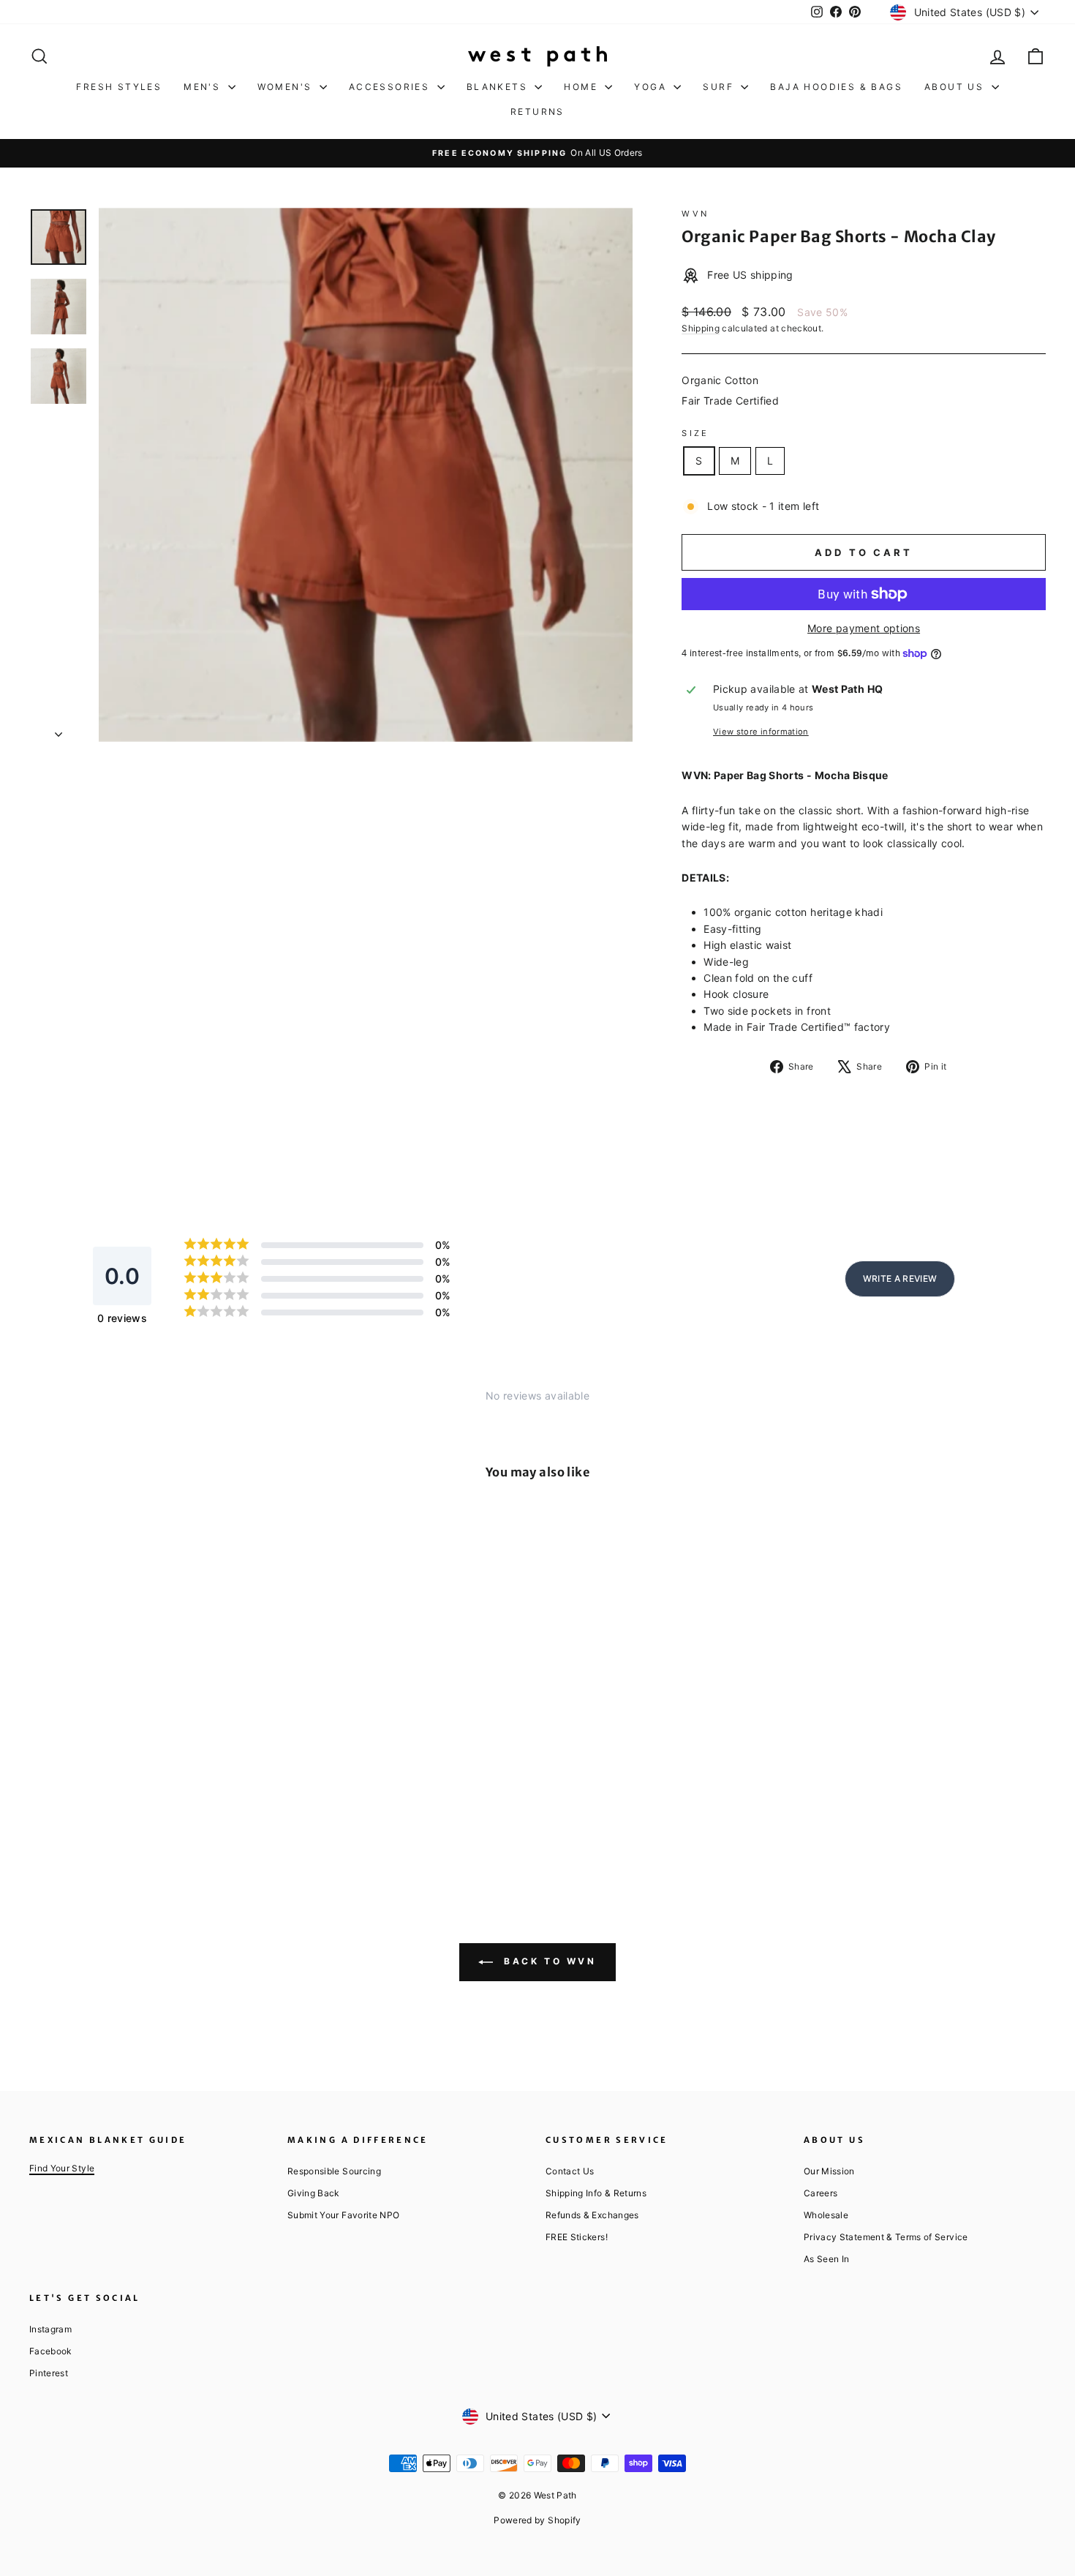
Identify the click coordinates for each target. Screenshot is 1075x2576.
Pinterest (49, 2373)
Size (695, 433)
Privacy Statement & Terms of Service (886, 2237)
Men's (204, 87)
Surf (720, 87)
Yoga (652, 87)
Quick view (150, 1743)
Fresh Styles (119, 87)
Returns (537, 112)
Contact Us (570, 2171)
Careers (821, 2193)
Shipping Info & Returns (596, 2193)
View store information (761, 732)
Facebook (50, 2351)
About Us (956, 87)
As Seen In (827, 2259)
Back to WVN (547, 1962)
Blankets (499, 87)
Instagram (50, 2329)
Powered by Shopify (537, 2520)
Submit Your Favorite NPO (343, 2215)
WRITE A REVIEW (900, 1278)
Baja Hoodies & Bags (836, 87)
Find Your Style (62, 2168)
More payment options (864, 628)
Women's (287, 87)
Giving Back (313, 2193)
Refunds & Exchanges (592, 2215)
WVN (695, 214)
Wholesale (826, 2215)
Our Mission (829, 2171)
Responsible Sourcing (334, 2171)
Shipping (701, 328)
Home (582, 87)
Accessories (391, 87)
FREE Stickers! (577, 2237)
